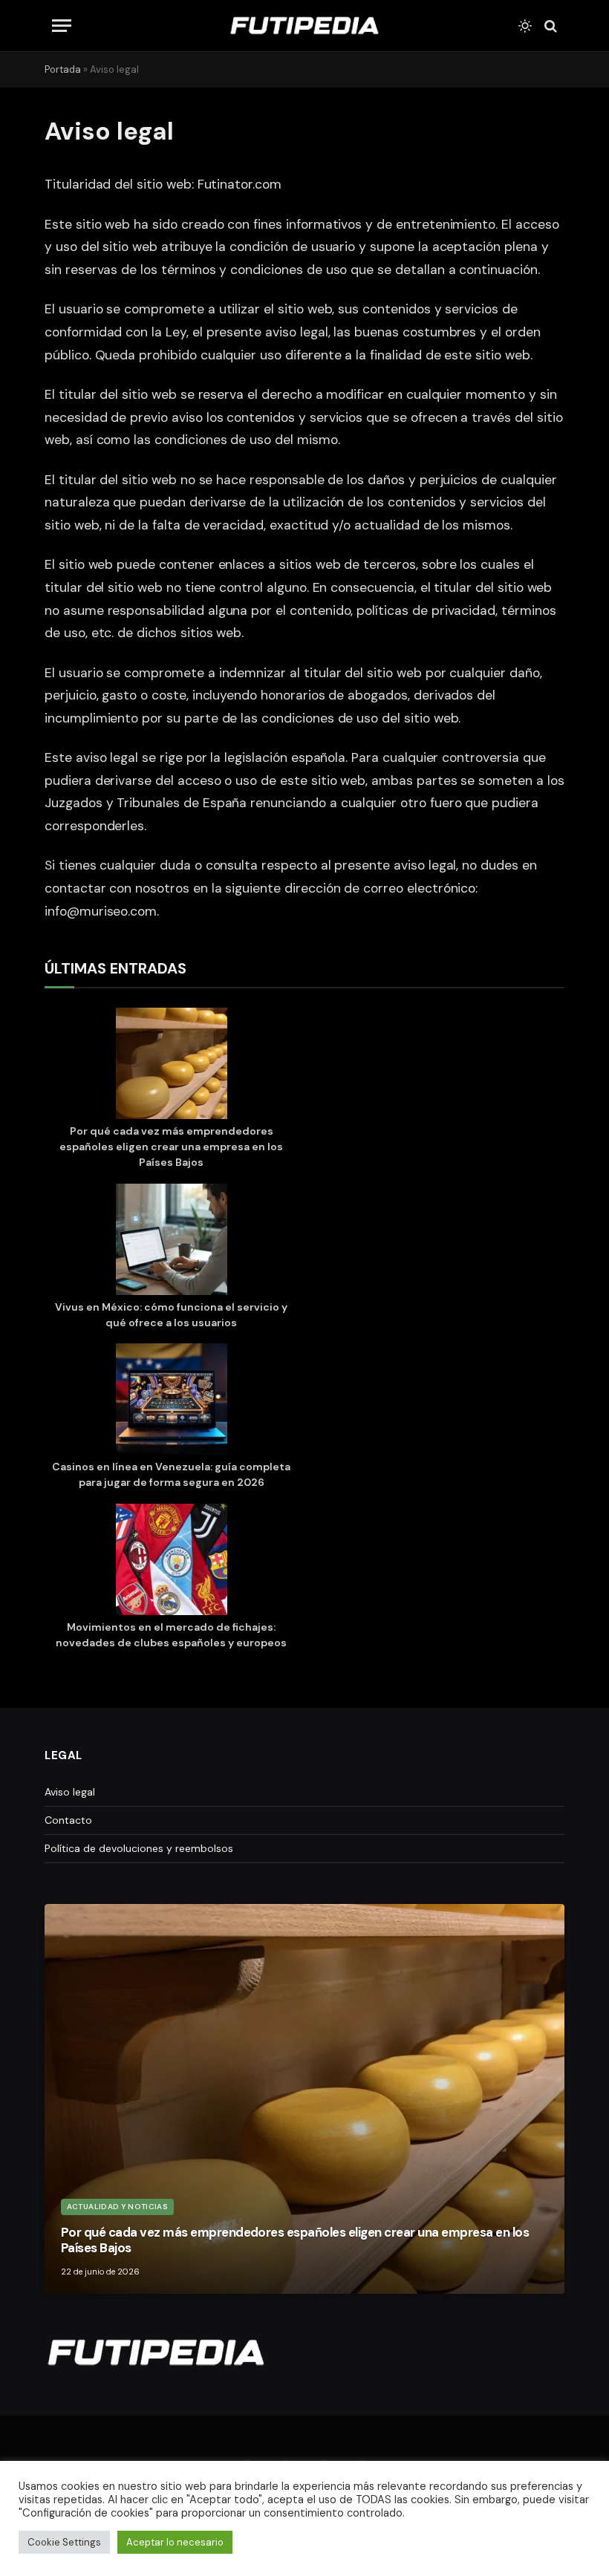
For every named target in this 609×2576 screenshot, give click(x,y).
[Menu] (62, 26)
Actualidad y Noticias (117, 2207)
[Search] (549, 26)
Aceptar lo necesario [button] (175, 2542)
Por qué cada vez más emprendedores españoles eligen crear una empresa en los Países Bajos (171, 1147)
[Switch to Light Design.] (525, 26)
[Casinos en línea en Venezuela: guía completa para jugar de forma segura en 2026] (172, 1401)
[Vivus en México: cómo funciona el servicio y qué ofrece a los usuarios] (172, 1242)
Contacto (68, 1820)
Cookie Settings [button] (64, 2542)
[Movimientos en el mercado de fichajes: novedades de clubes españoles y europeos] (172, 1562)
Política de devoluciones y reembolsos (139, 1848)
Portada (63, 69)
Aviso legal (70, 1792)
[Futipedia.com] (304, 26)
